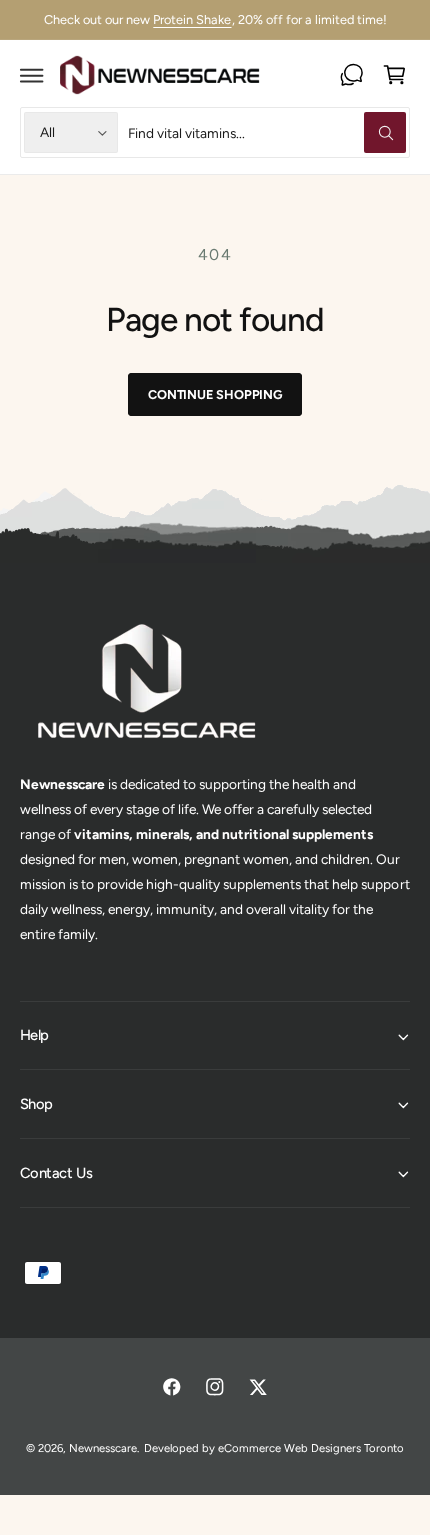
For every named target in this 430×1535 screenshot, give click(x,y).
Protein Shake (192, 19)
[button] (31, 74)
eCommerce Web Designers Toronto (311, 1448)
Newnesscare (103, 1448)
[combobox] (266, 132)
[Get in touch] (351, 74)
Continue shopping (215, 394)
